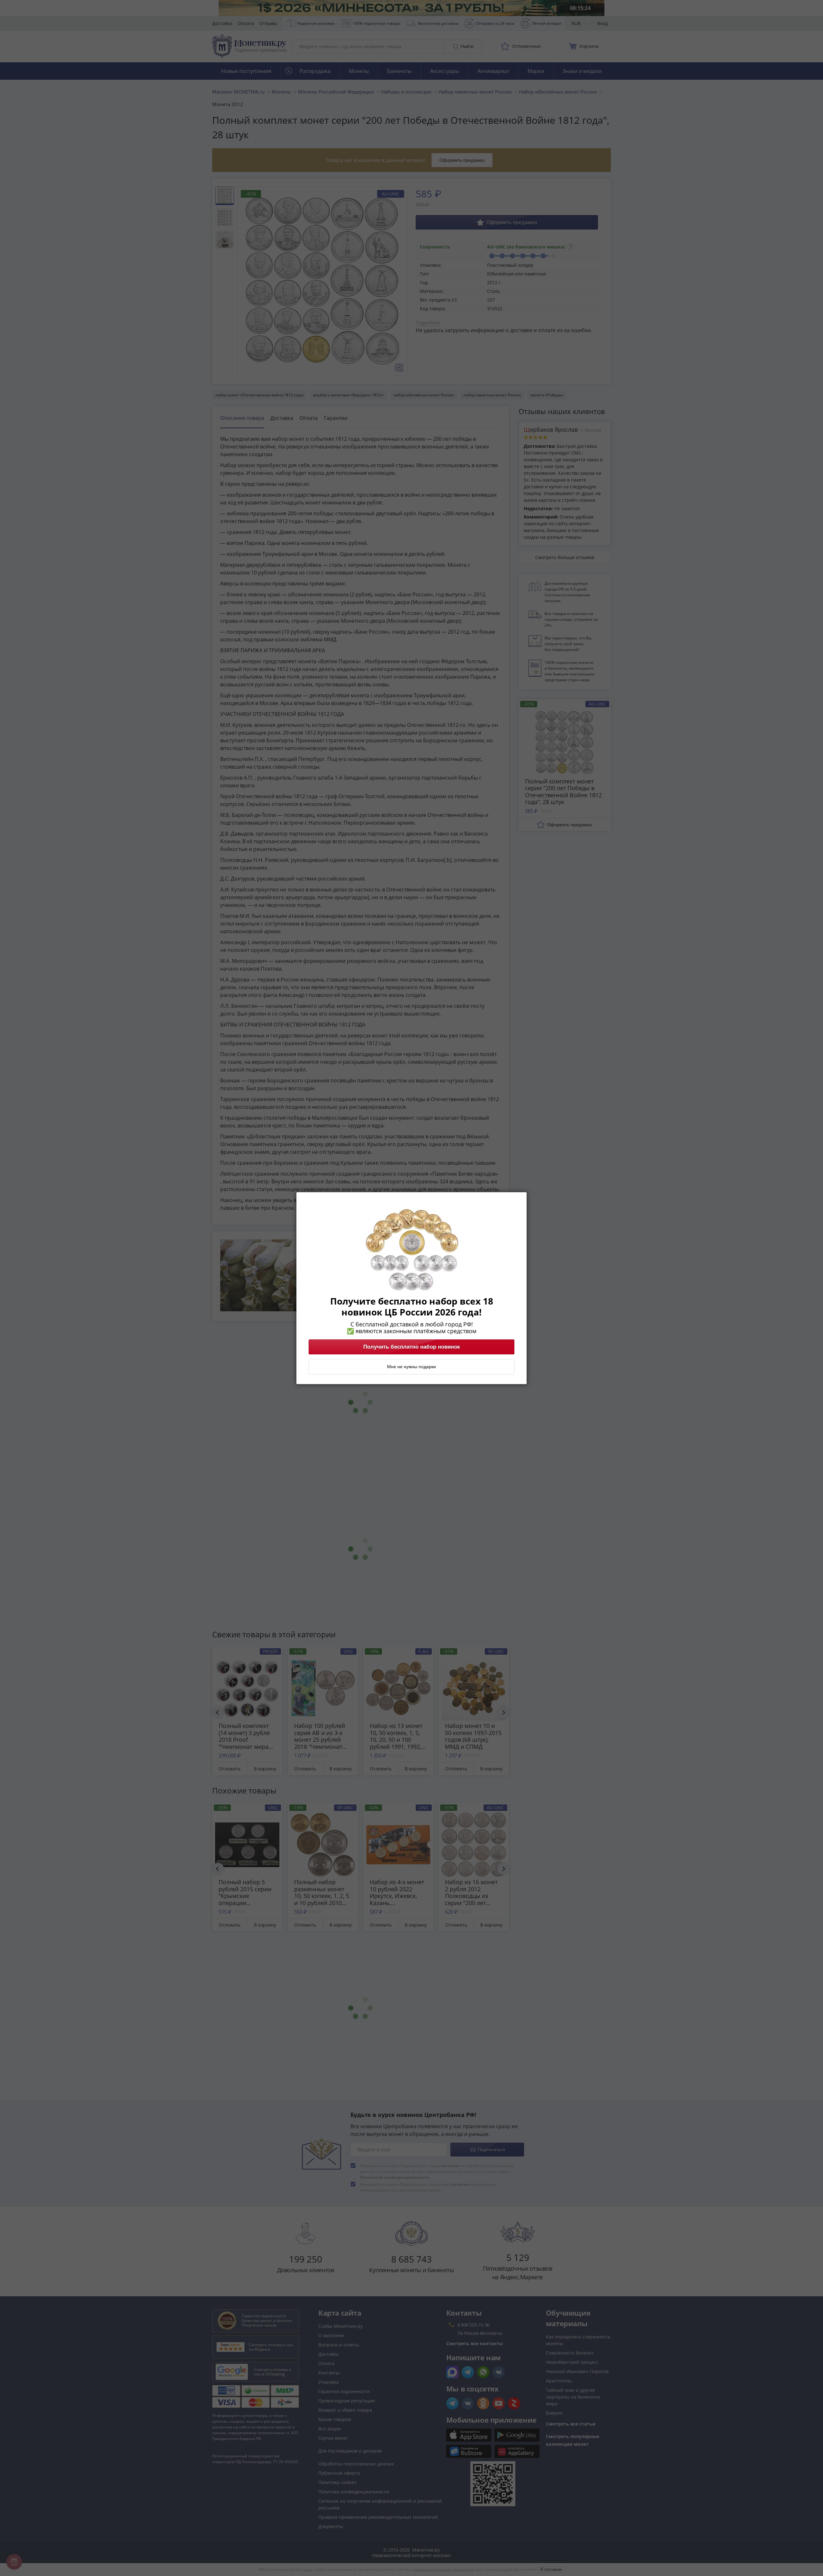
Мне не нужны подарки (411, 1367)
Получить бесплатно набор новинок (412, 1347)
